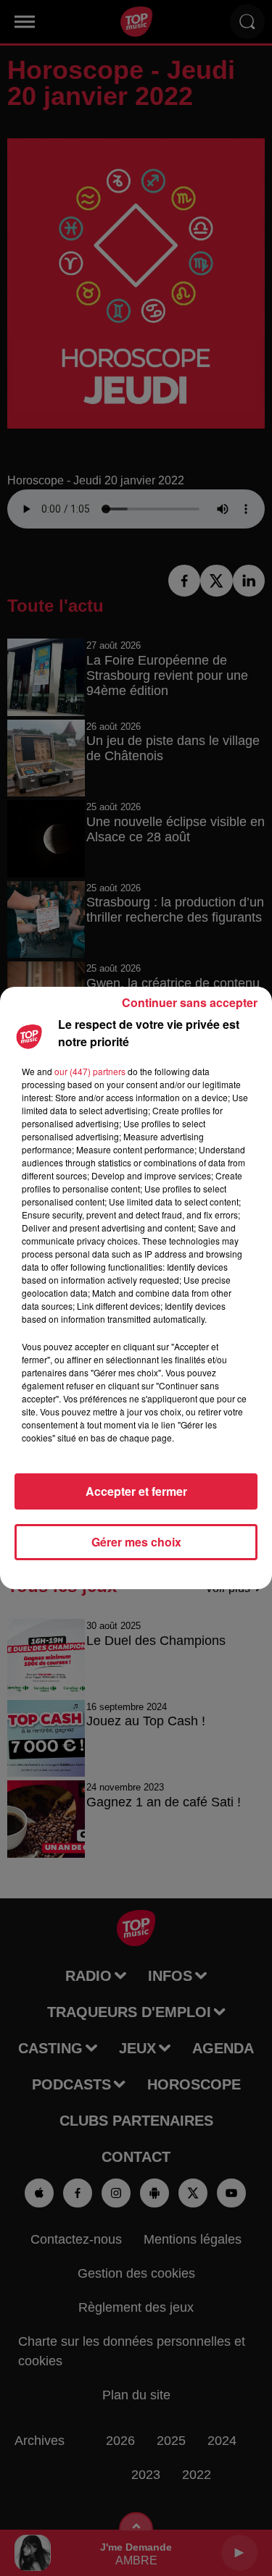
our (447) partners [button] (90, 1071)
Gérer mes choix (136, 1542)
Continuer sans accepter (190, 1002)
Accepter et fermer (136, 1491)
